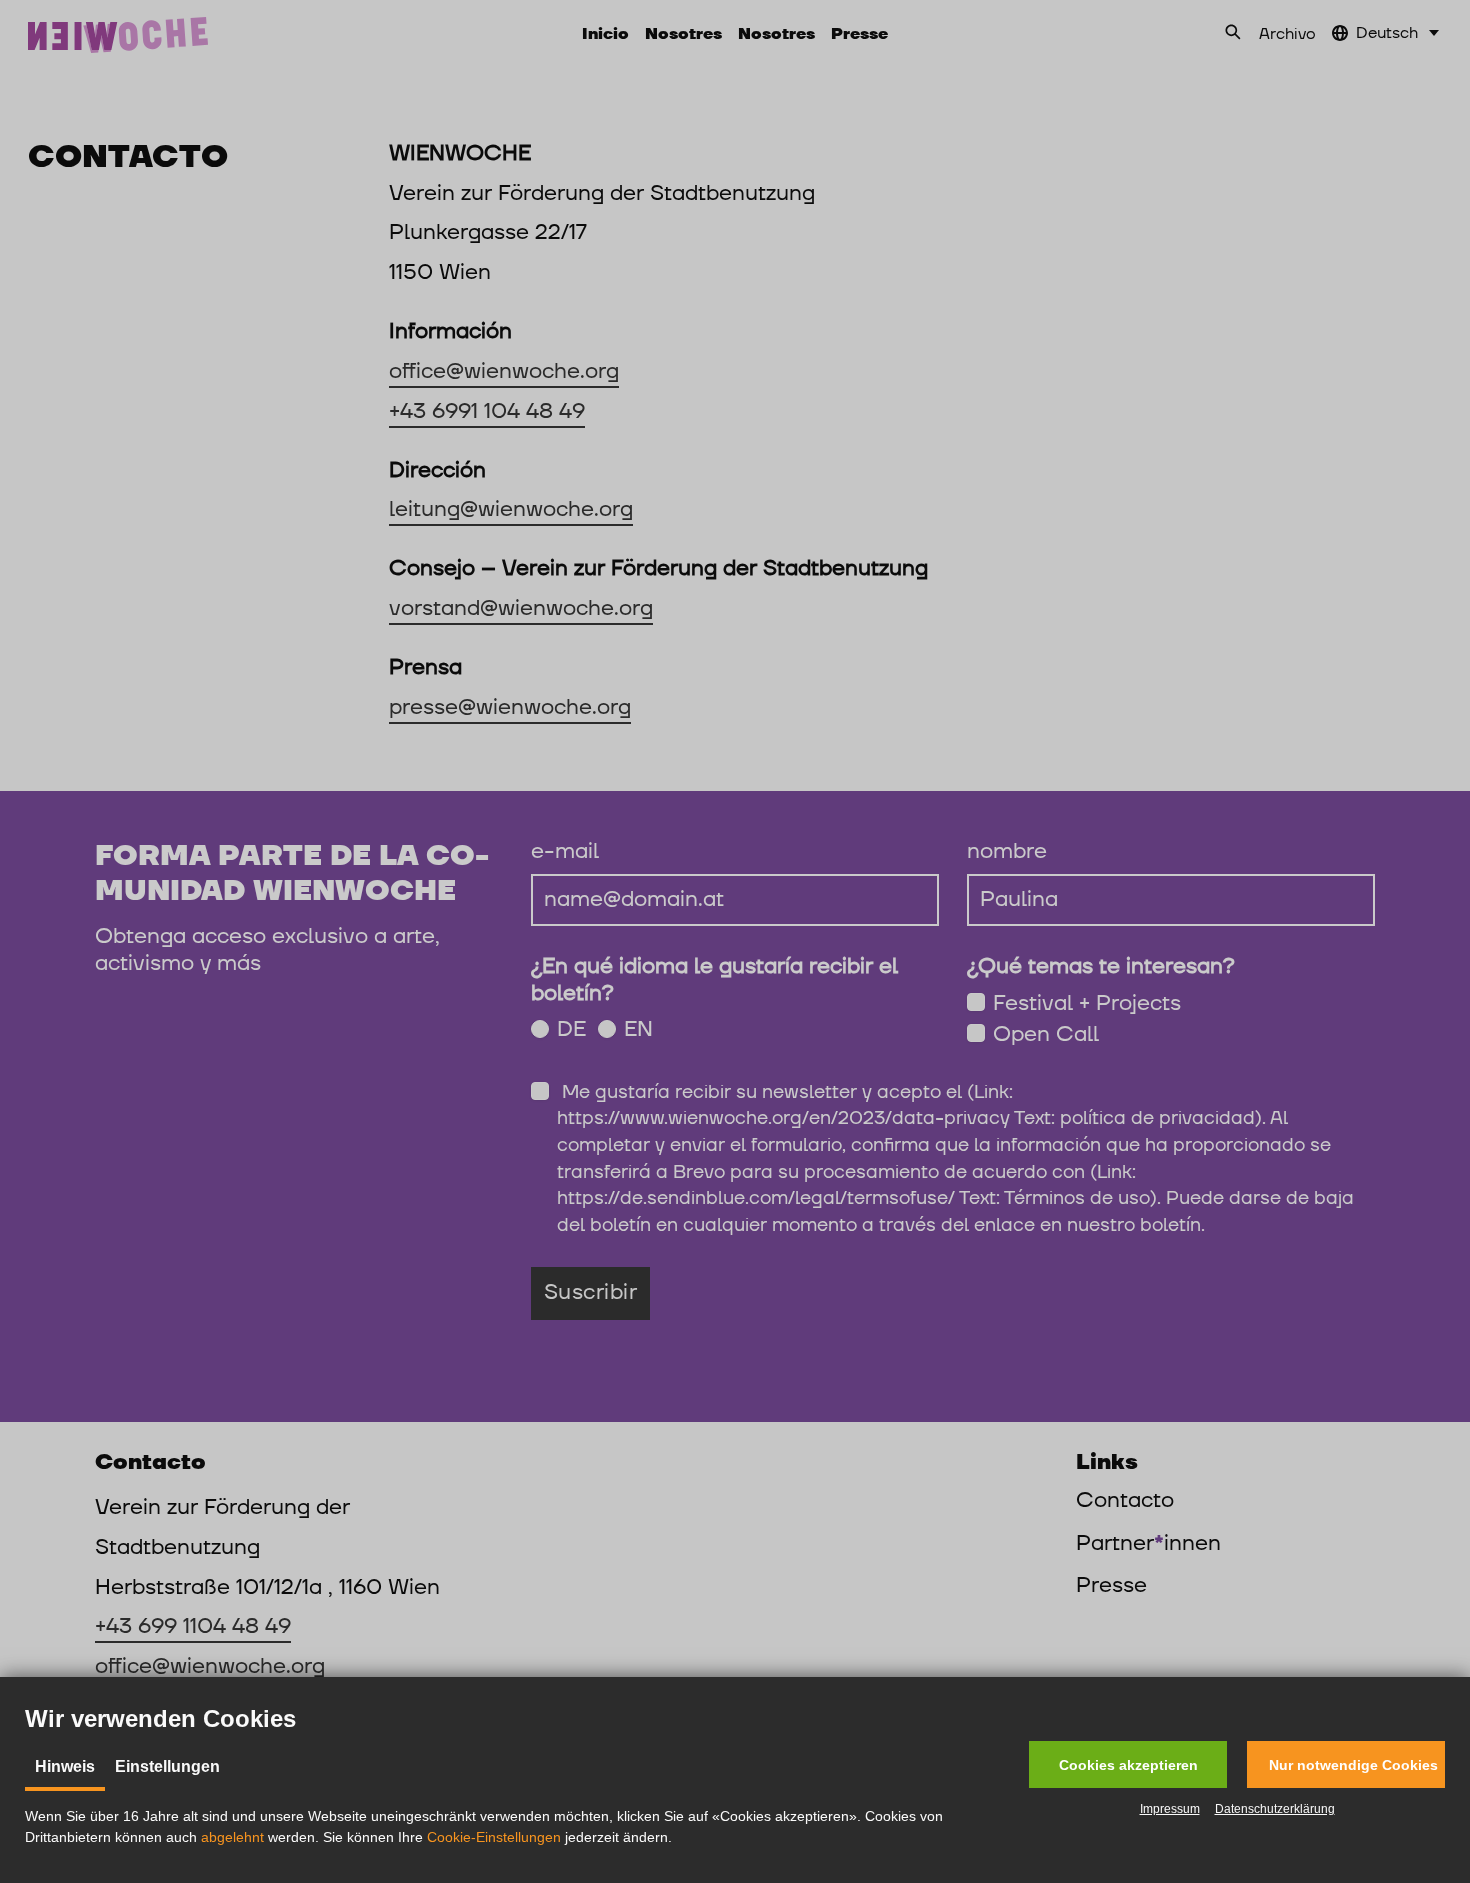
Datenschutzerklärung (1275, 1809)
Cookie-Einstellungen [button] (494, 1837)
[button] (1128, 1764)
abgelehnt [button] (232, 1837)
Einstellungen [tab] (167, 1766)
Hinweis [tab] (65, 1766)
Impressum (1170, 1809)
